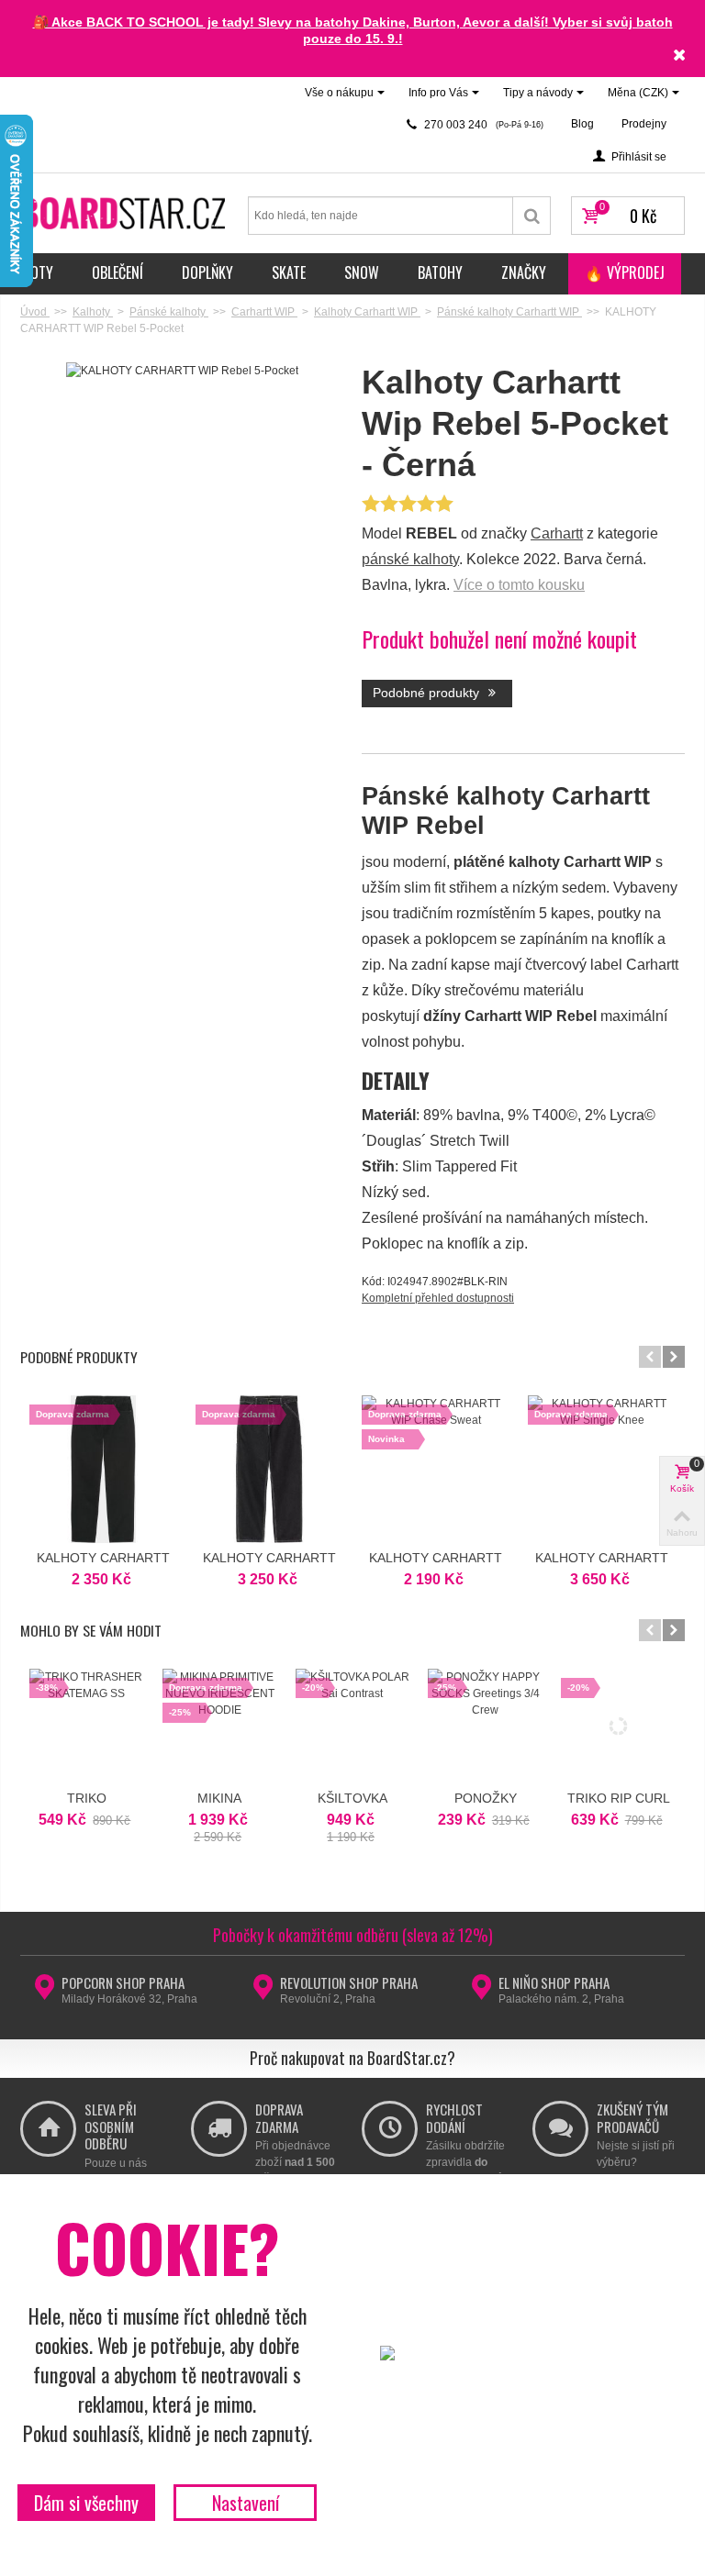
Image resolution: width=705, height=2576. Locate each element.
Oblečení (117, 272)
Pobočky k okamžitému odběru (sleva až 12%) (353, 1935)
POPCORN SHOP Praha (123, 1982)
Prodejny (644, 124)
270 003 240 (482, 125)
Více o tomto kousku (519, 585)
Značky (524, 272)
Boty (38, 272)
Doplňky (207, 272)
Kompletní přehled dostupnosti (438, 1298)
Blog (582, 124)
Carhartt (557, 533)
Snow (362, 272)
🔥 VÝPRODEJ (625, 272)
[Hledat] (532, 216)
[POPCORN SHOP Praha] (45, 1993)
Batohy (440, 272)
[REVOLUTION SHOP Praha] (263, 1993)
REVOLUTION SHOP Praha (349, 1982)
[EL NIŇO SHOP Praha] (481, 1993)
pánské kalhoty (410, 559)
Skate (289, 272)
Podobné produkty (428, 693)
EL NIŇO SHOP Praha (554, 1982)
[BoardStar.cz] (125, 212)
